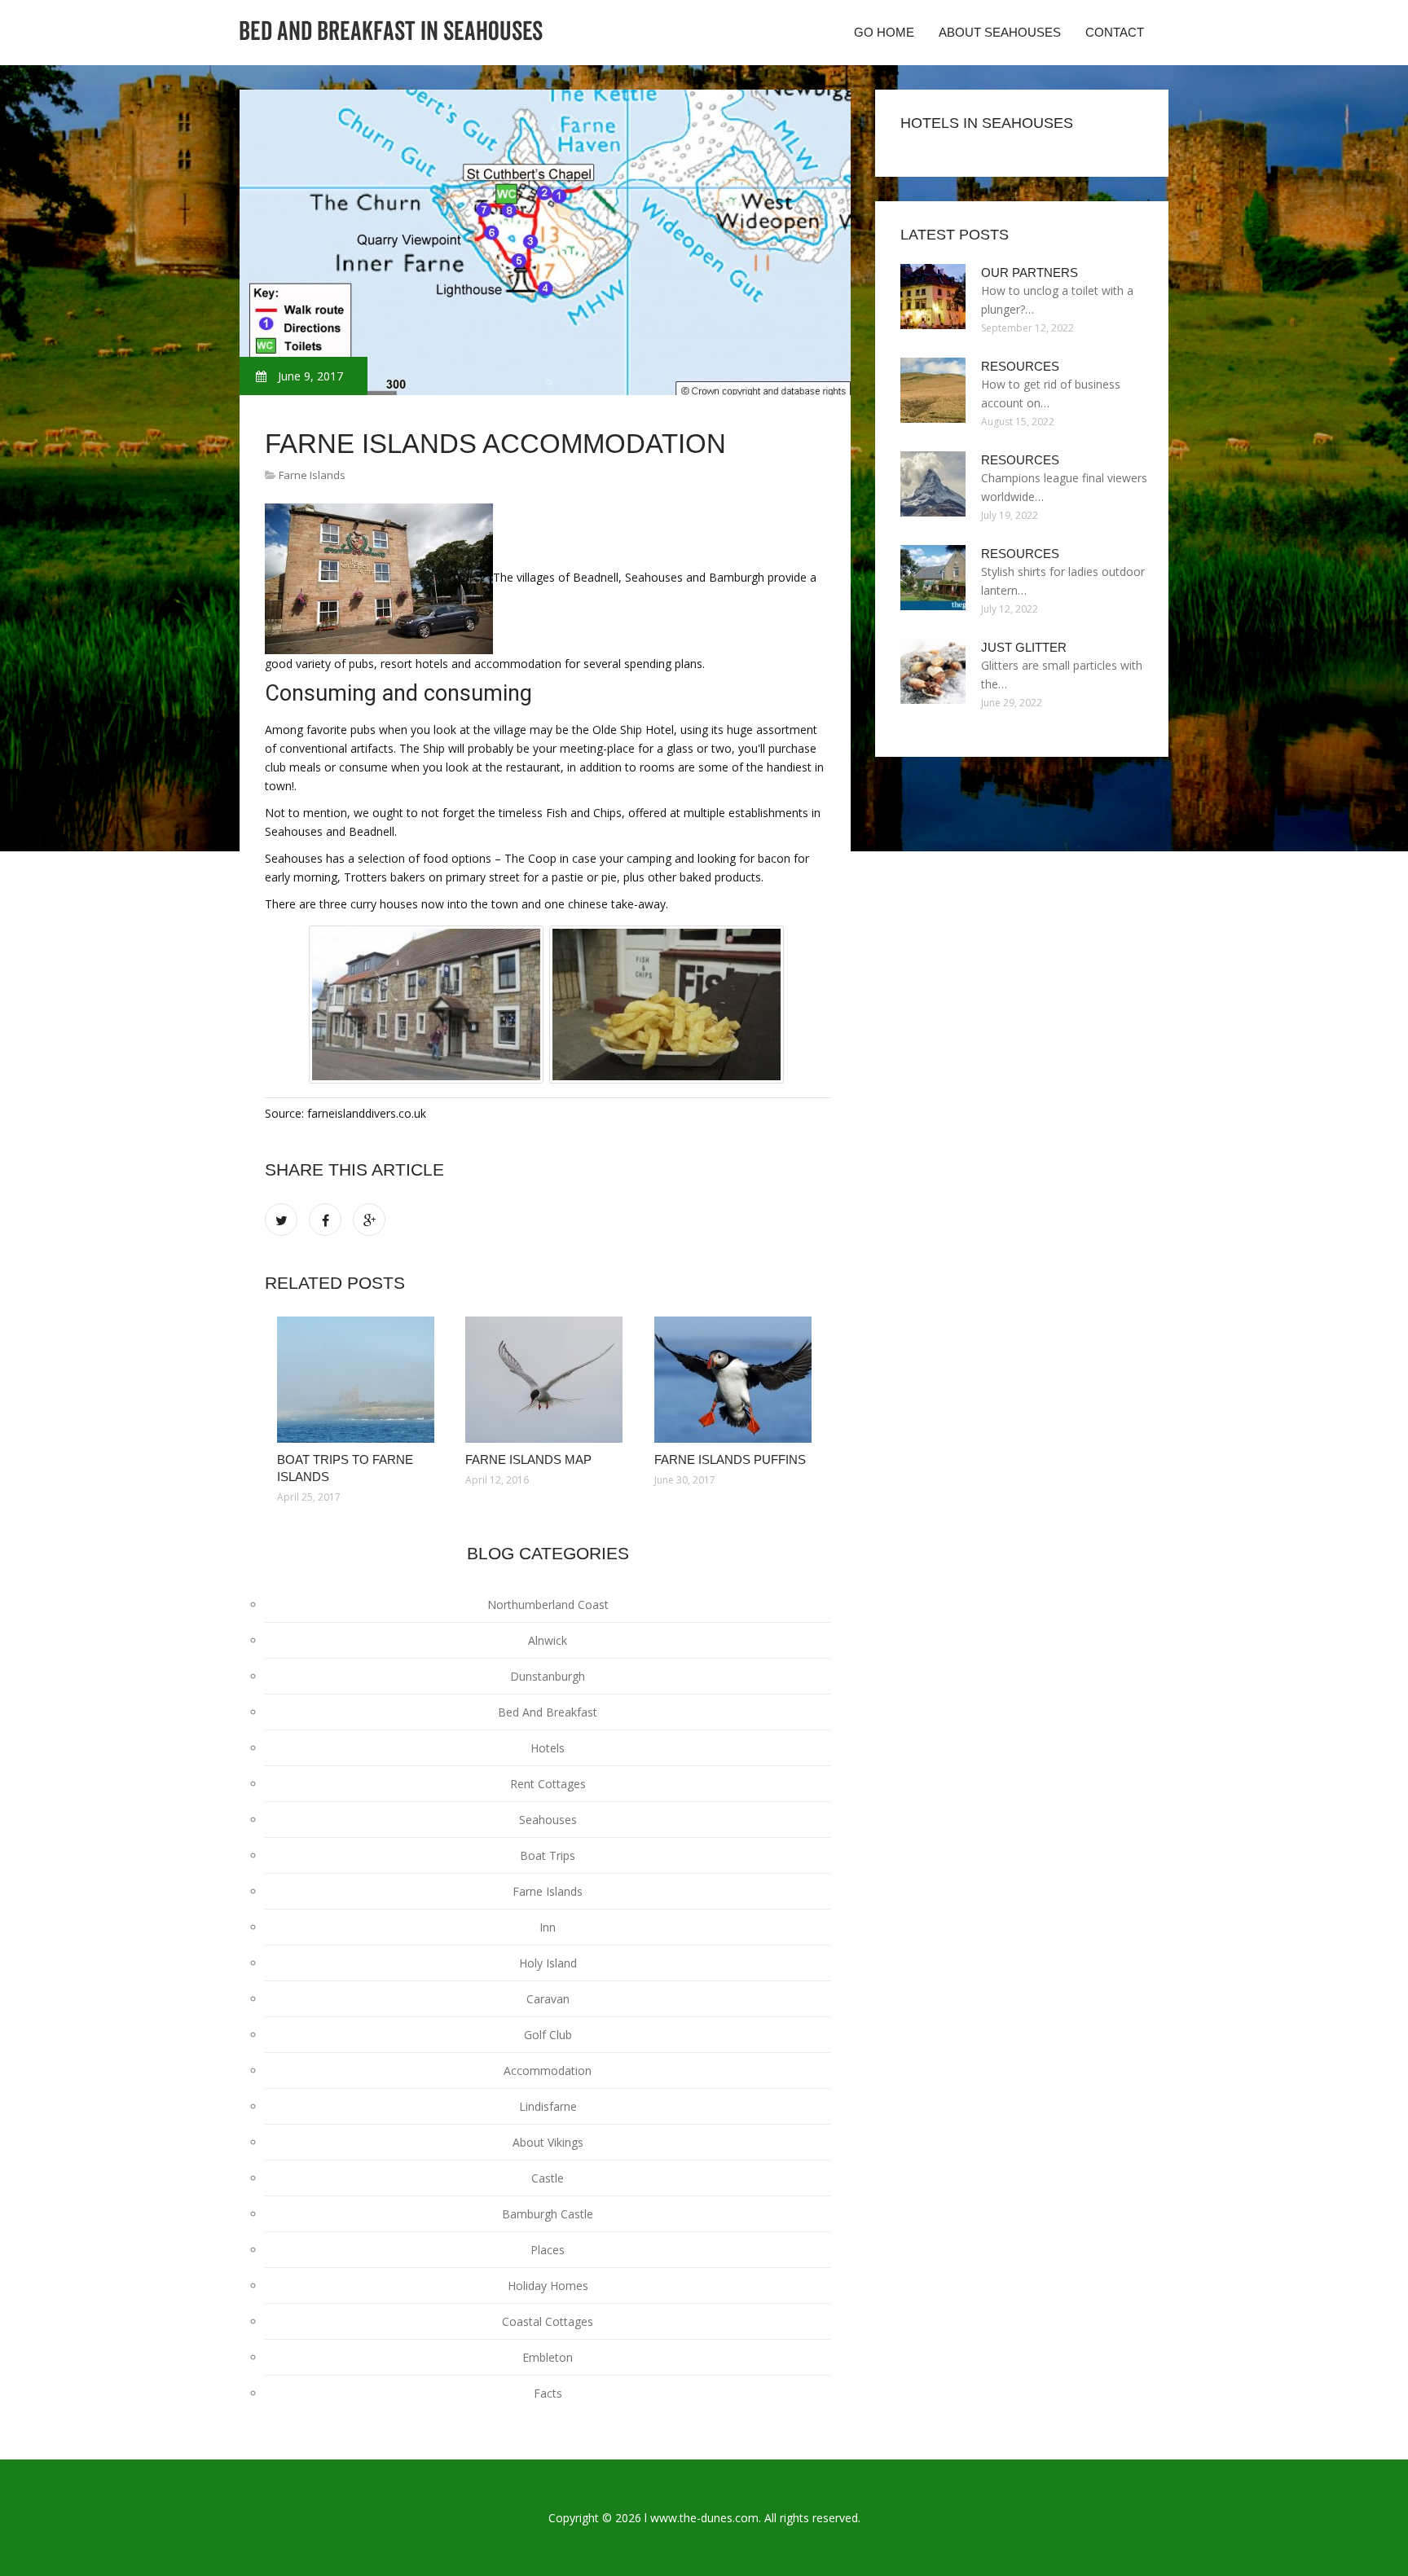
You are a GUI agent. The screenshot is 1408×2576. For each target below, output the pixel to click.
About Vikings (548, 2142)
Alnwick (548, 1640)
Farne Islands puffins (730, 1459)
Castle (548, 2178)
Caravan (548, 1999)
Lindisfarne (548, 2106)
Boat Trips (548, 1855)
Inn (548, 1927)
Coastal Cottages (548, 2321)
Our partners (1030, 273)
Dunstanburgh (548, 1676)
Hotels (548, 1748)
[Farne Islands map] (547, 1380)
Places (548, 2250)
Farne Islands (312, 475)
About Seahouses (1000, 32)
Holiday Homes (548, 2286)
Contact (1115, 32)
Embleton (548, 2357)
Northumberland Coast (548, 1605)
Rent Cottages (548, 1784)
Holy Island (548, 1963)
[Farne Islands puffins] (736, 1380)
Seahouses (548, 1820)
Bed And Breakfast (548, 1712)
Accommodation (548, 2070)
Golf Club (548, 2035)
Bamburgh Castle (548, 2214)
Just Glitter (1024, 647)
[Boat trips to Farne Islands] (359, 1380)
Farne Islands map (528, 1459)
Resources (1020, 366)
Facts (548, 2393)
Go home (884, 32)
